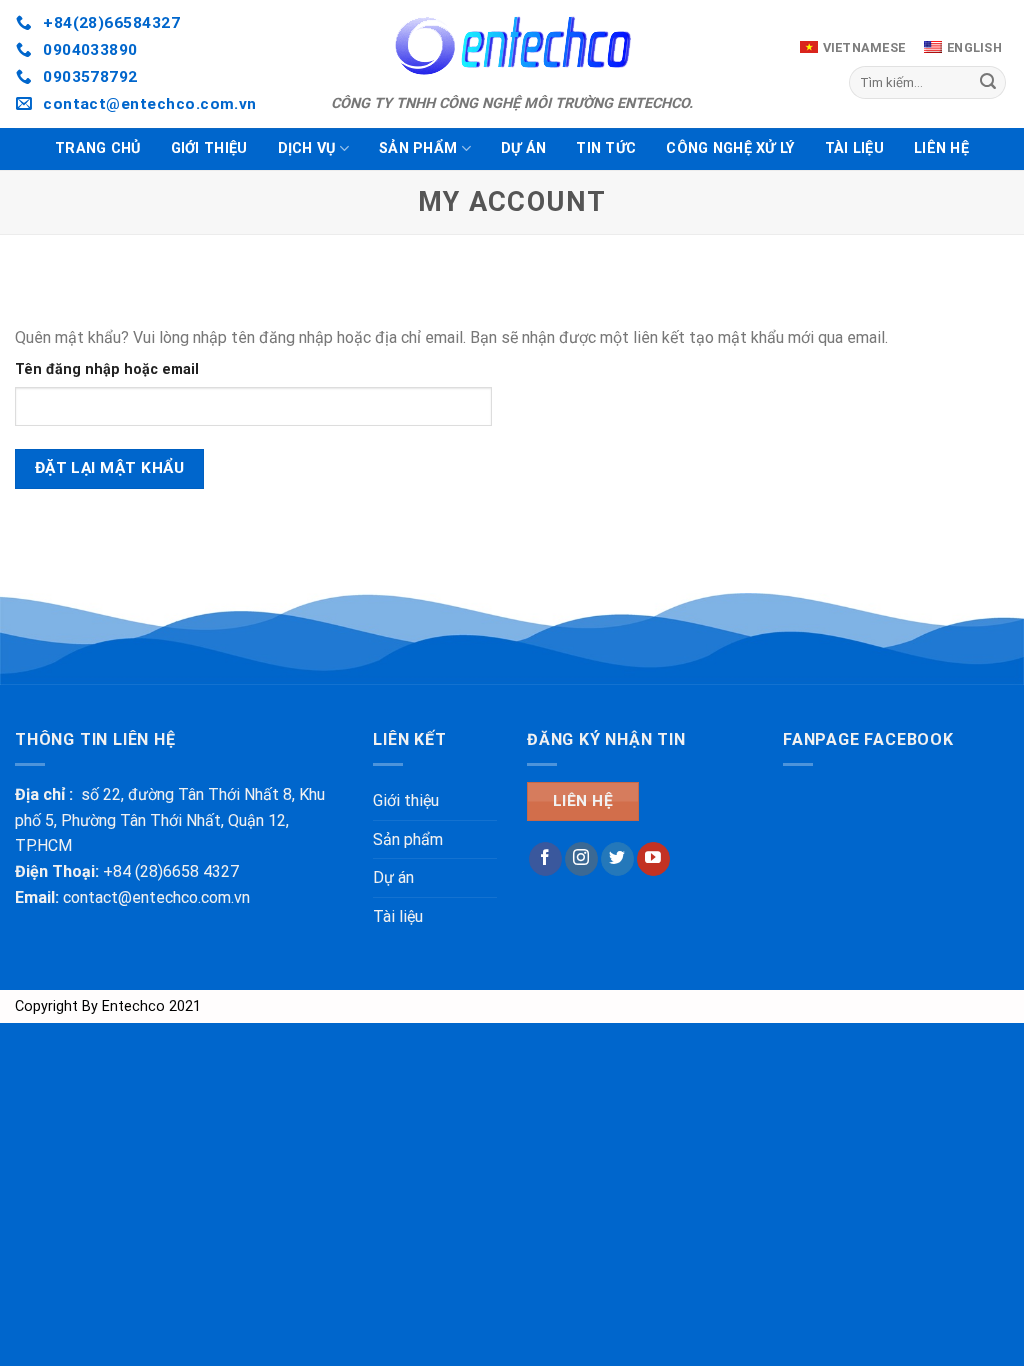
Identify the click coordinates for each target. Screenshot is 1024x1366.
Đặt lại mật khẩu (109, 468)
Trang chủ (98, 148)
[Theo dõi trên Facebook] (545, 859)
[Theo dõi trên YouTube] (653, 859)
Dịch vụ (307, 148)
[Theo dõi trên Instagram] (581, 859)
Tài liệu (854, 148)
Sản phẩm (418, 148)
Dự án (523, 148)
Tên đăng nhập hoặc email (107, 369)
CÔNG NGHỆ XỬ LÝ (730, 148)
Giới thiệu (209, 148)
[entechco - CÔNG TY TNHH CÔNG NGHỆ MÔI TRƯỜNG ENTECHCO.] (512, 45)
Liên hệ (941, 148)
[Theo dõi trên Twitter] (617, 859)
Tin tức (606, 148)
